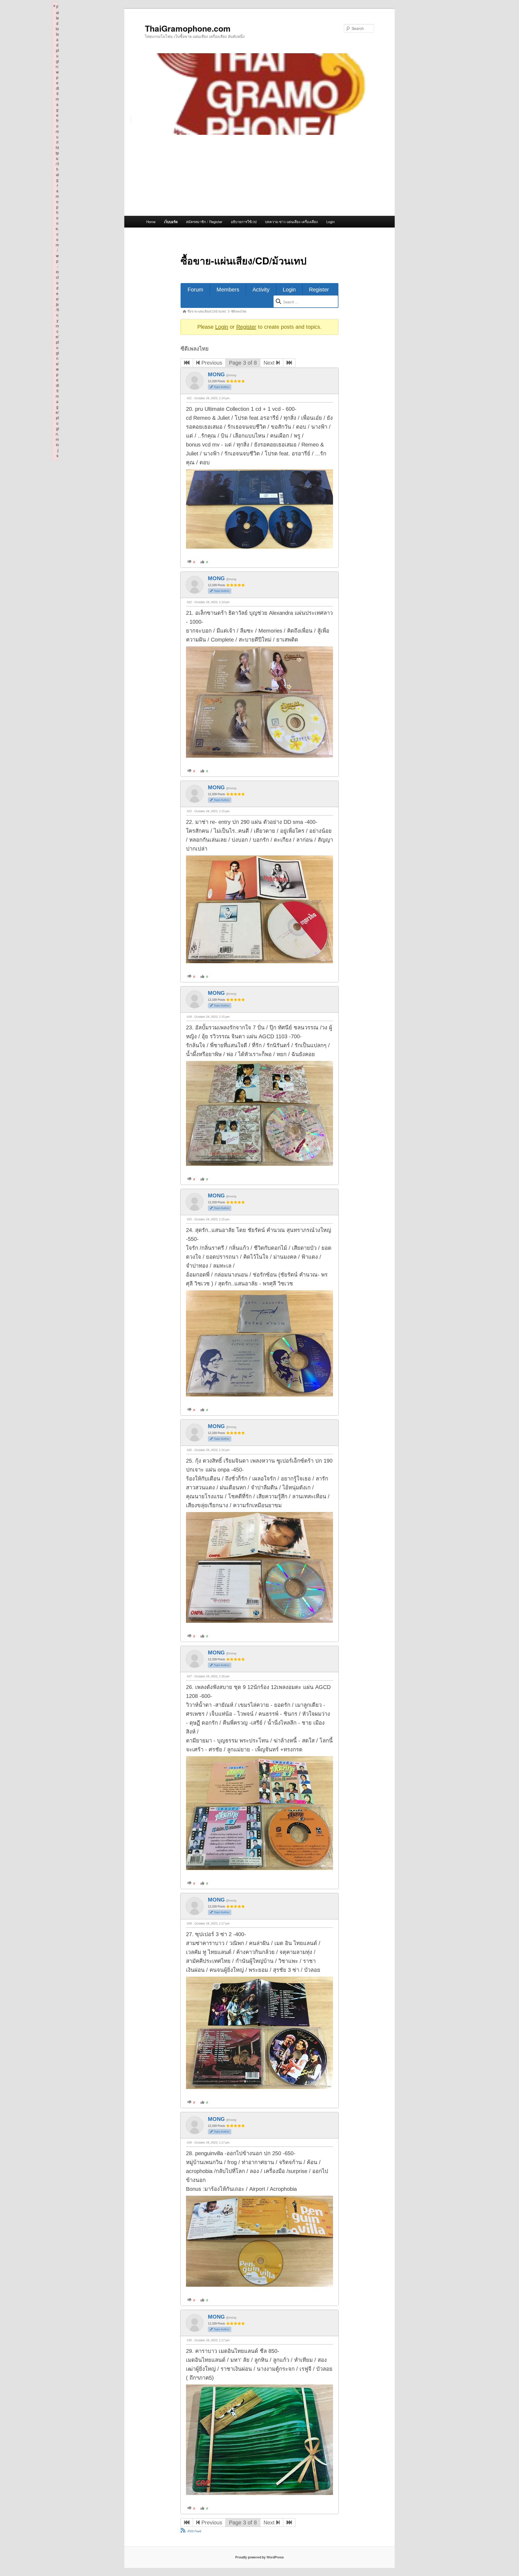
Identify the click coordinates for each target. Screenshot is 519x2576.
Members (228, 290)
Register (319, 290)
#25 (189, 1219)
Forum (195, 290)
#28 (189, 1923)
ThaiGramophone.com (188, 28)
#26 (189, 1450)
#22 (189, 602)
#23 (189, 811)
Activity (261, 290)
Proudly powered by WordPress (259, 2557)
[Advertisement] (259, 175)
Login (330, 222)
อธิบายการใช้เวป (244, 222)
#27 (189, 1676)
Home (151, 222)
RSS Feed (194, 2531)
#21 (189, 398)
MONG (216, 374)
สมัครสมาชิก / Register (204, 222)
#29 (189, 2142)
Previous (211, 363)
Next (270, 363)
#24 (189, 1017)
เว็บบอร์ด (171, 222)
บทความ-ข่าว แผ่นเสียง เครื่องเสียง (291, 222)
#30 (189, 2340)
